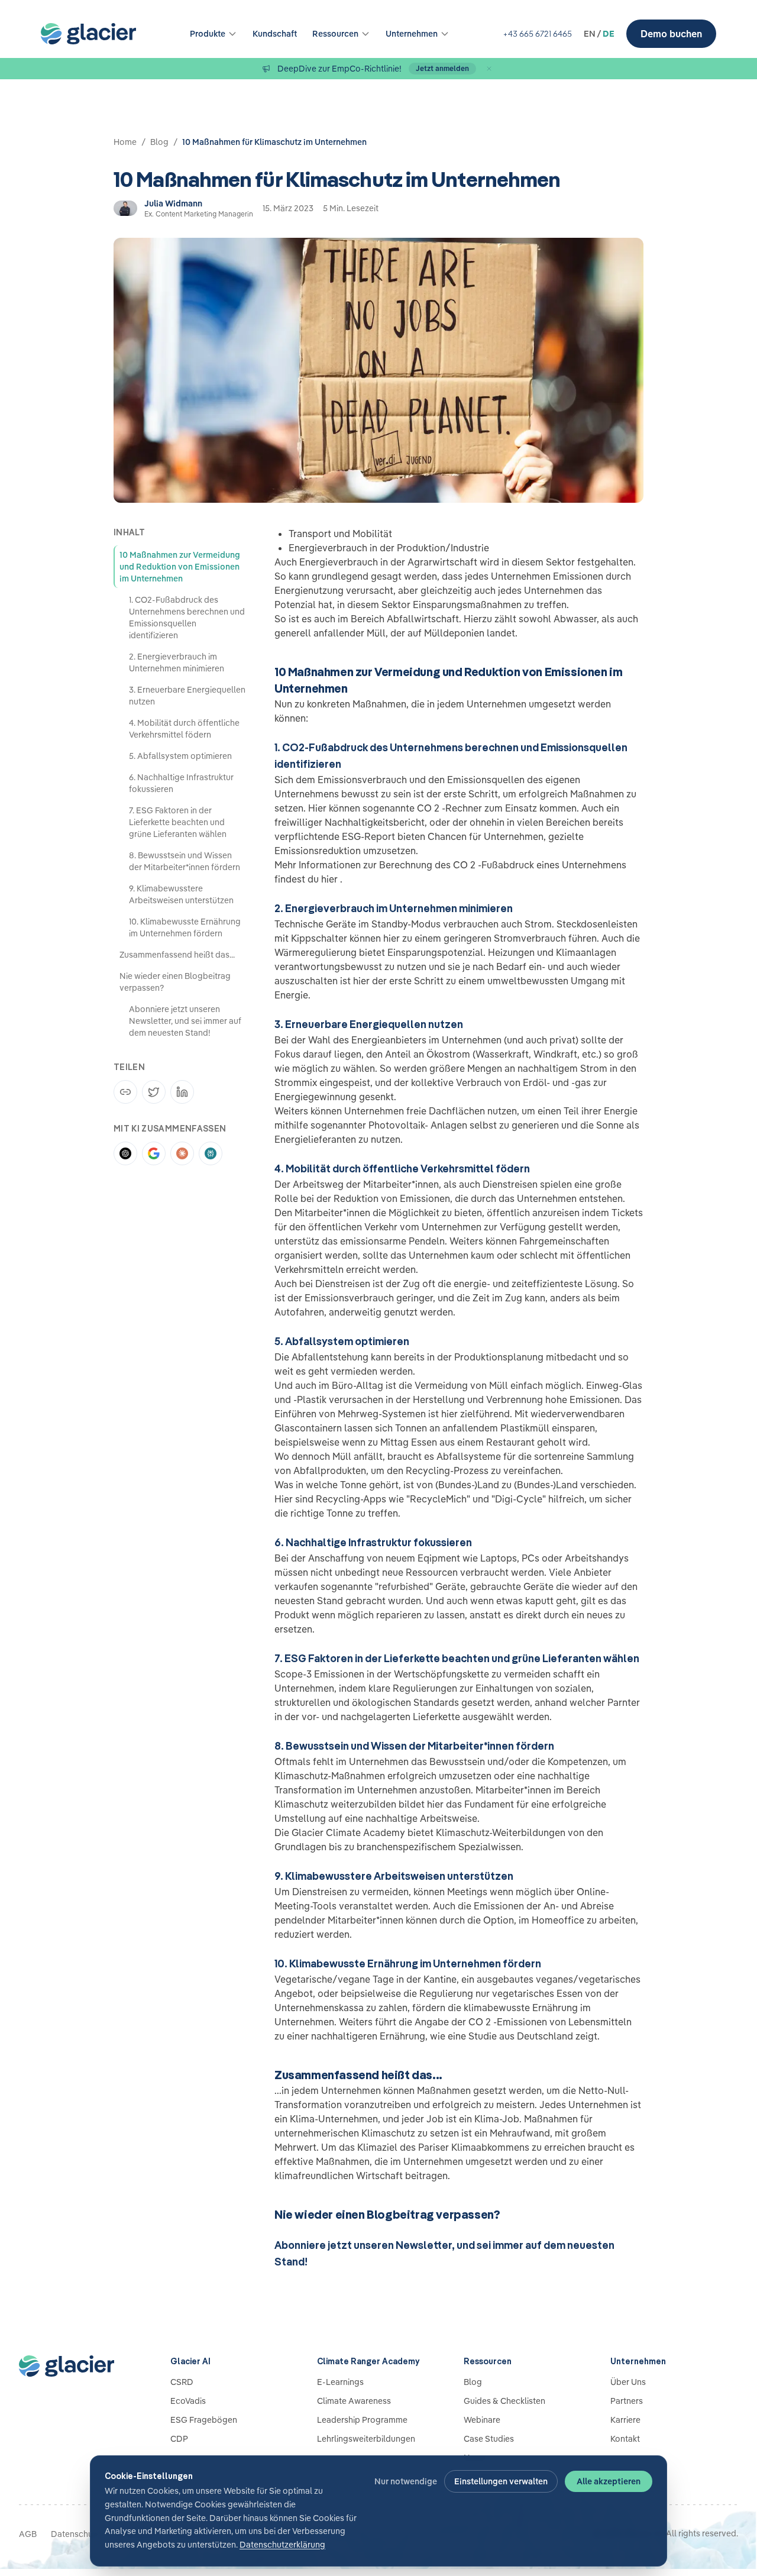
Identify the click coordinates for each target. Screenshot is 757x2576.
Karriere (625, 2420)
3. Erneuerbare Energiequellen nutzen (187, 696)
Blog (159, 142)
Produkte (208, 34)
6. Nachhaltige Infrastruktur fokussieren (181, 783)
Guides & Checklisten (504, 2401)
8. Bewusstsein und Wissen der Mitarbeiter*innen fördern (185, 861)
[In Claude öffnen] (182, 1153)
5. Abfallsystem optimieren (180, 756)
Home (125, 142)
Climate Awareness (354, 2401)
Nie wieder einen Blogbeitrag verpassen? (175, 982)
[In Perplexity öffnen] (211, 1153)
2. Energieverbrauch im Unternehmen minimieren (177, 662)
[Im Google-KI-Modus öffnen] (154, 1153)
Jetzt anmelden (442, 68)
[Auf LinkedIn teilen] (182, 1092)
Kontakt (625, 2439)
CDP (179, 2439)
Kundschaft (275, 34)
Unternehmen (412, 34)
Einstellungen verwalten (501, 2481)
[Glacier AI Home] (76, 2366)
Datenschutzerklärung (282, 2545)
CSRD (182, 2382)
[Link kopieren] (125, 1092)
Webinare (482, 2420)
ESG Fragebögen (204, 2420)
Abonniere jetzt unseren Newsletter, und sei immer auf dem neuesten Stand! (185, 1021)
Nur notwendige (406, 2481)
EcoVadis (188, 2401)
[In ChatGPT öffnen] (125, 1153)
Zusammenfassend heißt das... (177, 955)
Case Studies (489, 2439)
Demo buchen (671, 34)
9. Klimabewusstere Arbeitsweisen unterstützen (181, 894)
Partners (627, 2401)
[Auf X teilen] (154, 1092)
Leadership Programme (362, 2420)
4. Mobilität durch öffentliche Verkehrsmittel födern (184, 729)
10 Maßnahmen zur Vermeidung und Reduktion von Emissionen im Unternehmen (180, 567)
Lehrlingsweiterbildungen (366, 2439)
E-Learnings (340, 2382)
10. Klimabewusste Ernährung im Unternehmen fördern (185, 927)
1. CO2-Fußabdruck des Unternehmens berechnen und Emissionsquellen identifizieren (187, 618)
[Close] (489, 69)
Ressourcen (335, 34)
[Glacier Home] (88, 34)
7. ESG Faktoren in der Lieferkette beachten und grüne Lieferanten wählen (178, 822)
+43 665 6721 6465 (537, 34)
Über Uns (628, 2382)
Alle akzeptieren (609, 2481)
